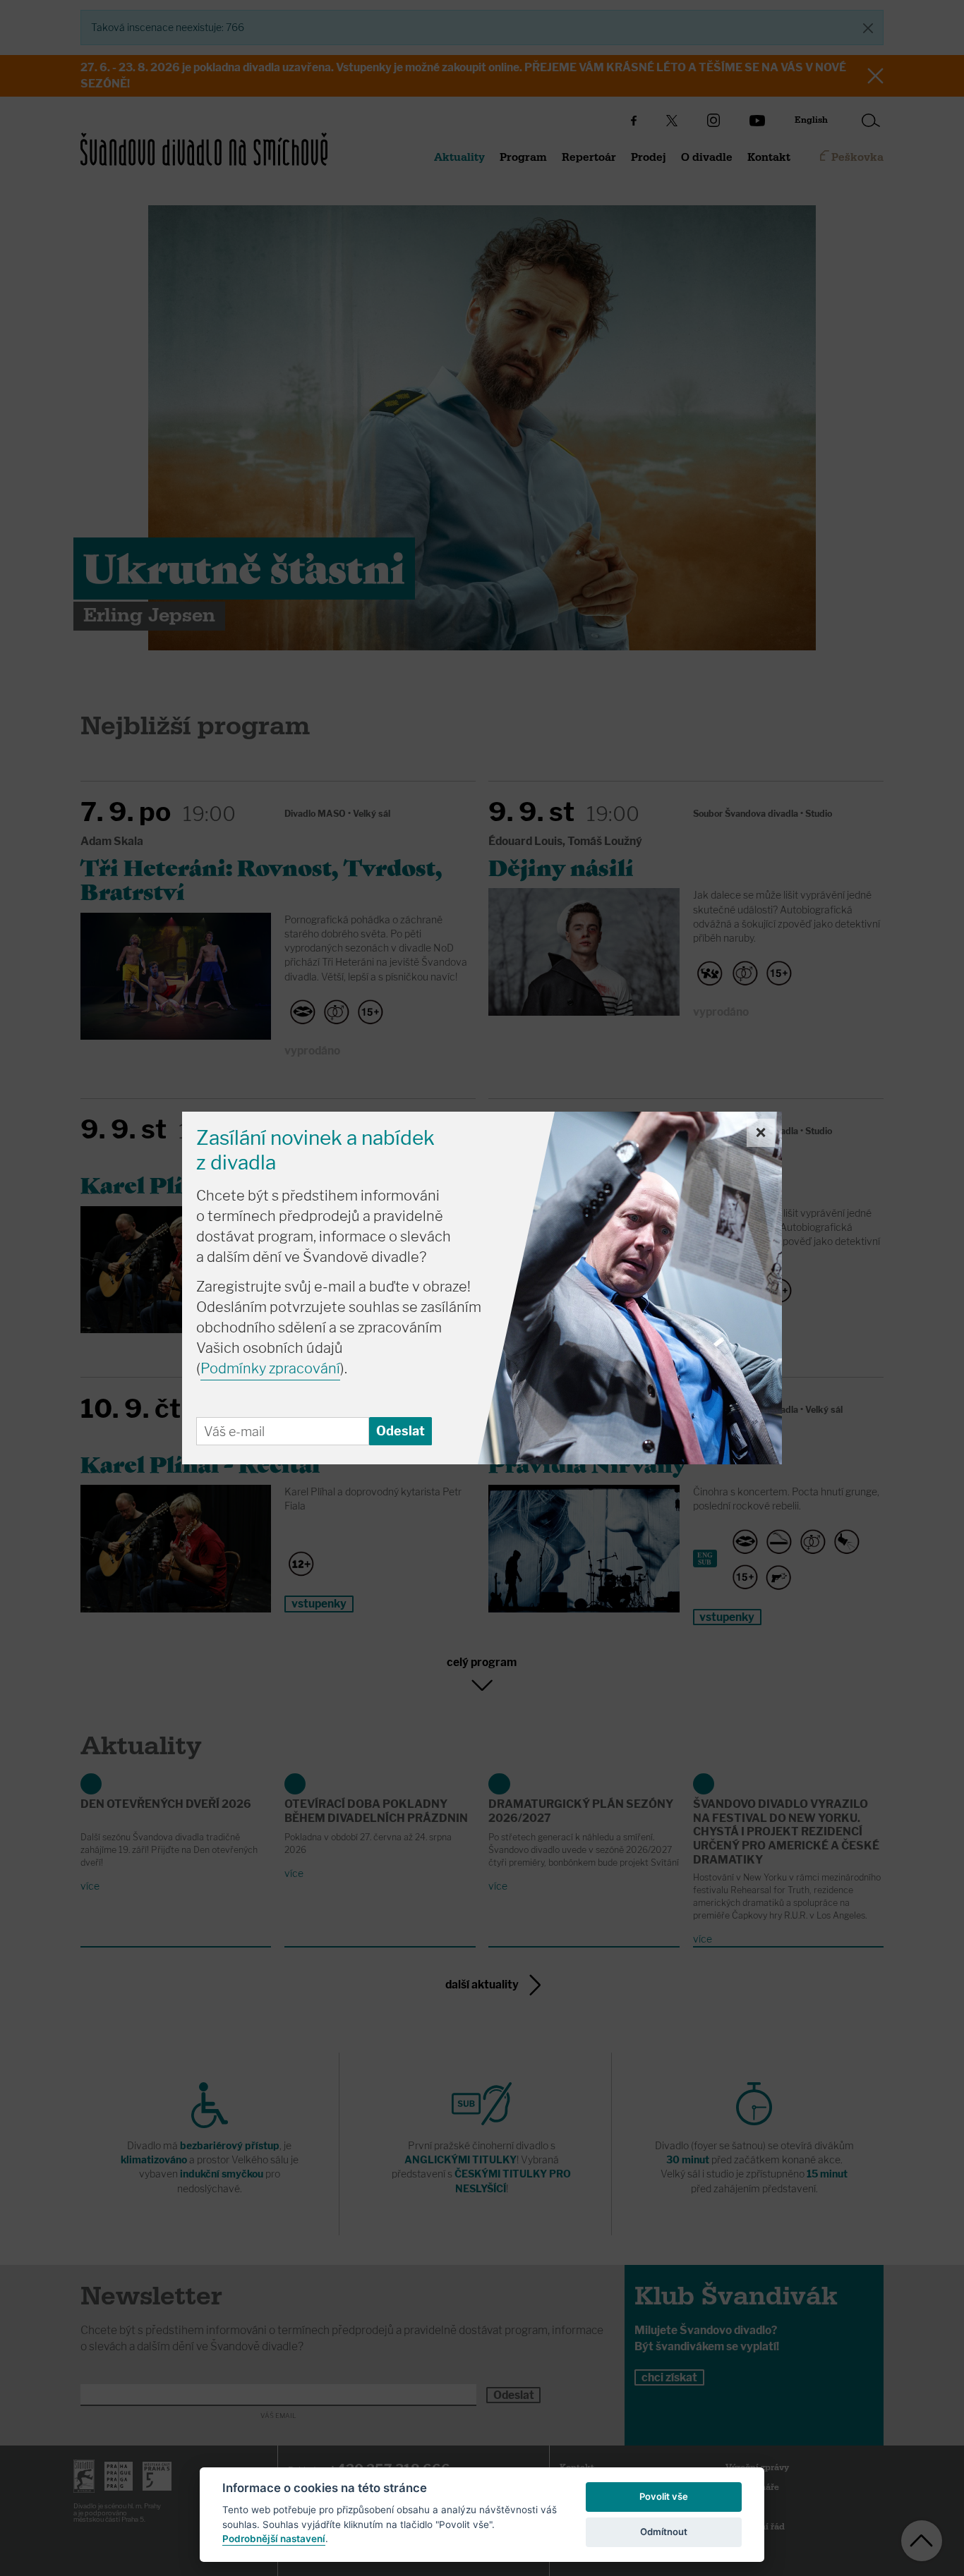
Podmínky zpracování (270, 1368)
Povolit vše (664, 2496)
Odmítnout (664, 2532)
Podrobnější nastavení (274, 2539)
